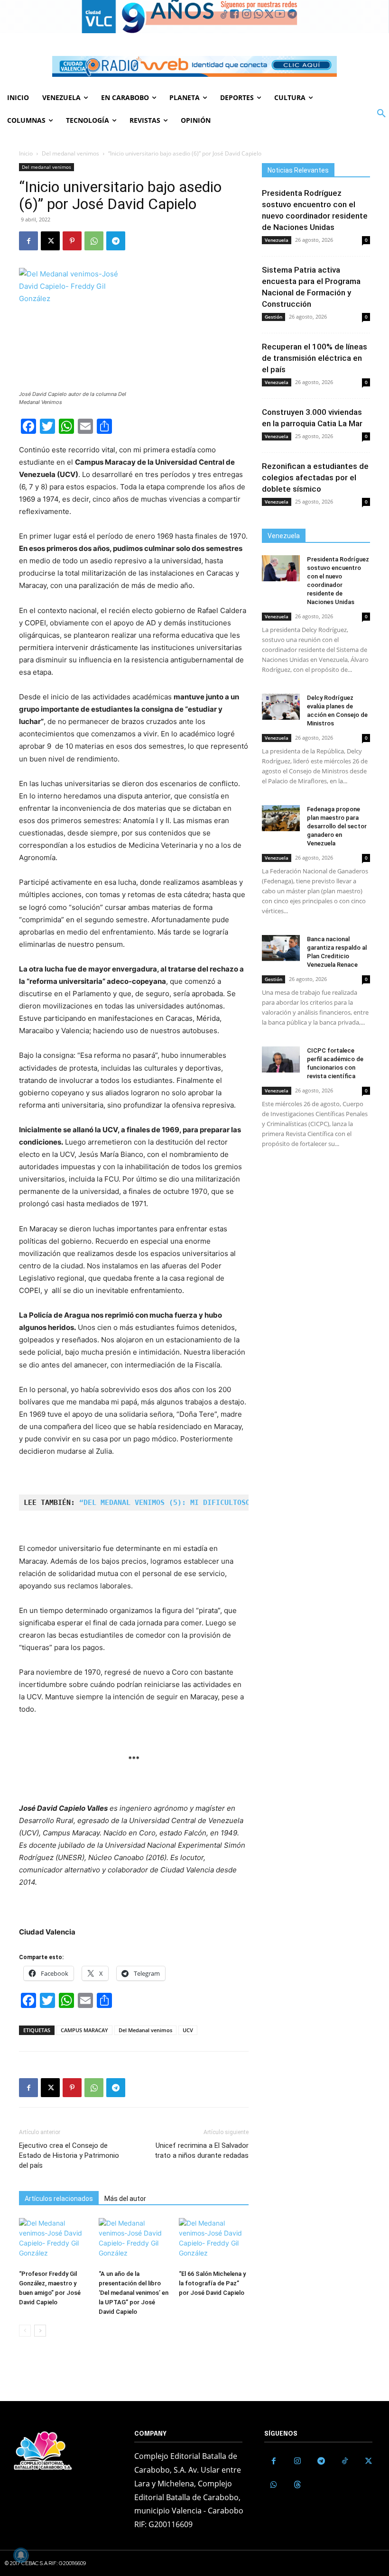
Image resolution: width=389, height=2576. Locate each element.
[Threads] (297, 2485)
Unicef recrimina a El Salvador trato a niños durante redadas (202, 2150)
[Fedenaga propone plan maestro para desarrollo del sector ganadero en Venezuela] (281, 818)
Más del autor (125, 2199)
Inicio (26, 153)
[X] (50, 241)
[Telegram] (116, 241)
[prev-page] (25, 2331)
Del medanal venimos (70, 153)
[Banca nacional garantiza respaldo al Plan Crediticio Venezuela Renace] (281, 948)
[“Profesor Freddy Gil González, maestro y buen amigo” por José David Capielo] (54, 2242)
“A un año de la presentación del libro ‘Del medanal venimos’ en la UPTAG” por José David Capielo (134, 2293)
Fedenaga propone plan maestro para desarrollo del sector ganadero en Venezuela (337, 826)
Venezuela (277, 240)
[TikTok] (345, 2461)
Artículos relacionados (59, 2199)
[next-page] (40, 2331)
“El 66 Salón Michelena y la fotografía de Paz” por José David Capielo (212, 2283)
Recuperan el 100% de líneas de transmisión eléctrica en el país (315, 358)
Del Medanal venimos (145, 2030)
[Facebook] (28, 241)
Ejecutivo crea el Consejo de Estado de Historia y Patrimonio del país (69, 2155)
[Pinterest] (72, 241)
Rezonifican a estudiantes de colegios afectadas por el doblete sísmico (315, 477)
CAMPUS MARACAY (84, 2030)
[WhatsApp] (94, 241)
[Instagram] (297, 2461)
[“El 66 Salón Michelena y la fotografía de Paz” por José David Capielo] (214, 2242)
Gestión (273, 317)
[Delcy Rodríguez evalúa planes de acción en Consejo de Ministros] (281, 707)
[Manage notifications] (21, 2555)
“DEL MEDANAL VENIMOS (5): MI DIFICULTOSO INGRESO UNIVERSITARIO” (216, 1503)
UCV (188, 2030)
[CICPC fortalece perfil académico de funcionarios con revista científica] (281, 1059)
